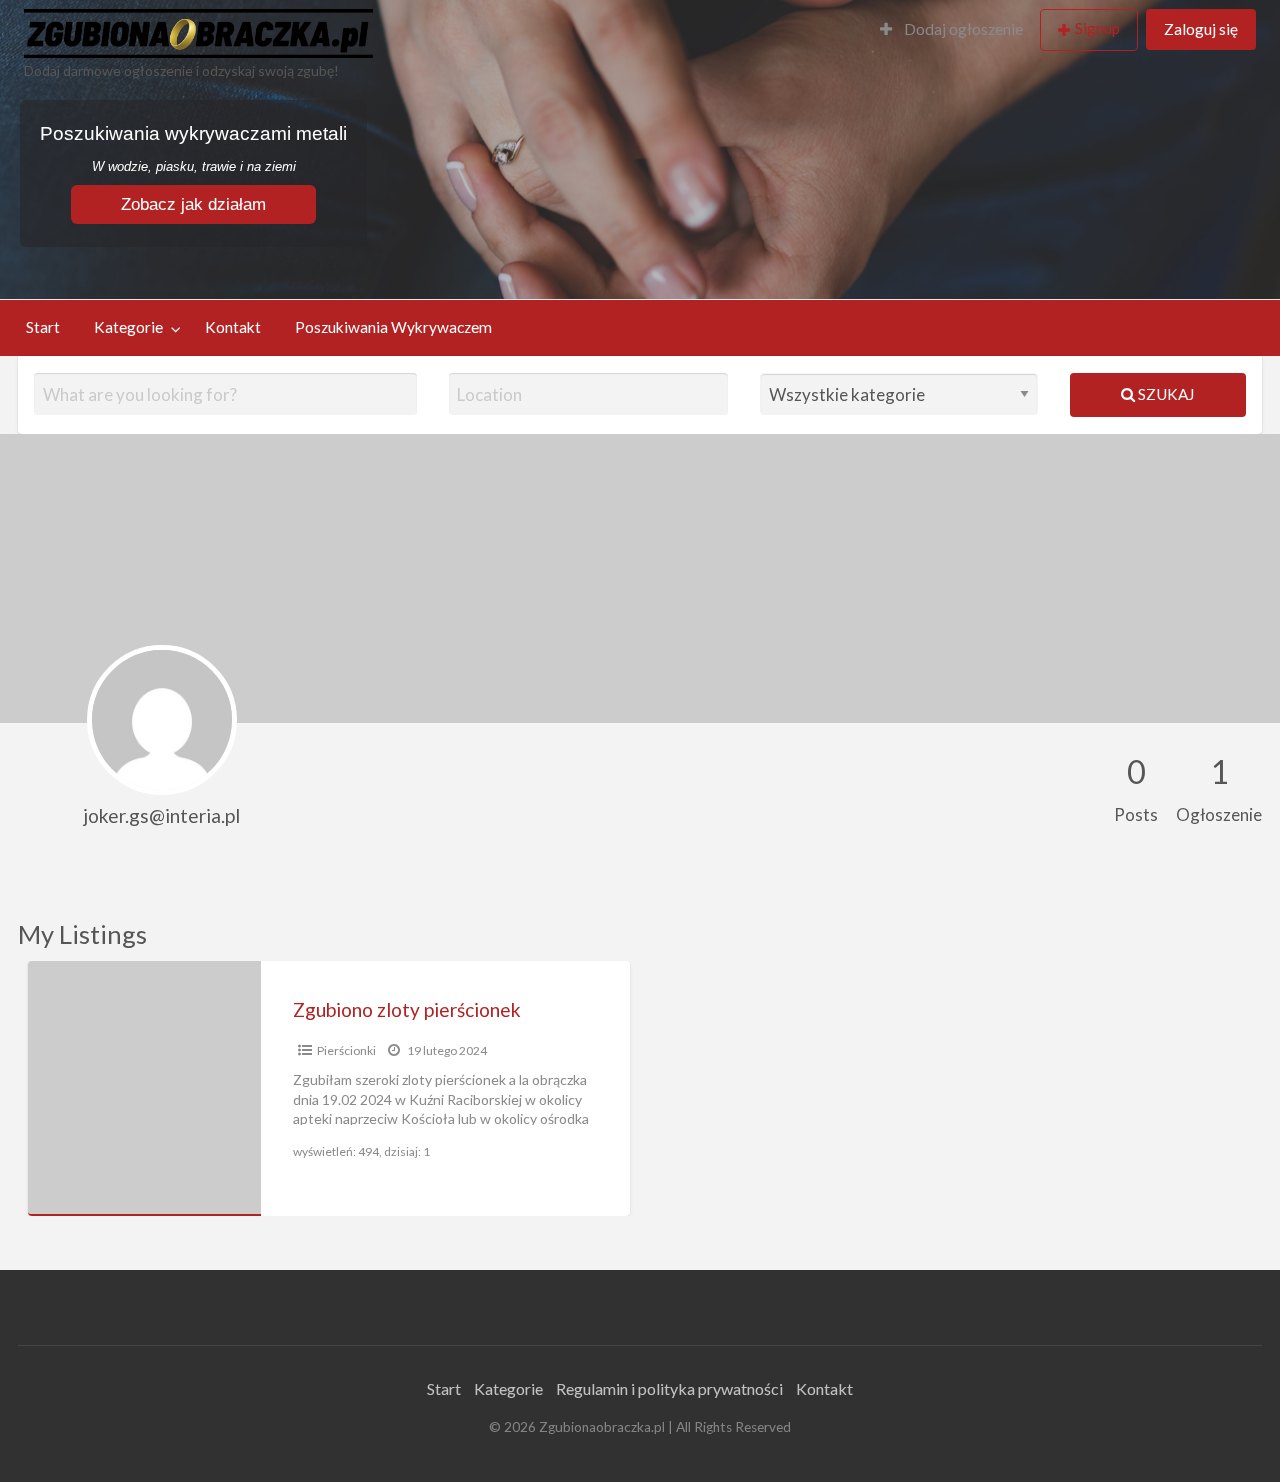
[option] (329, 1088)
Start (43, 327)
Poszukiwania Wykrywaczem (393, 327)
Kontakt (233, 327)
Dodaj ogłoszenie (962, 29)
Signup (1097, 28)
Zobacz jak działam (193, 204)
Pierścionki (346, 1050)
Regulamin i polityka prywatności (669, 1388)
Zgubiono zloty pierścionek (407, 1009)
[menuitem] (951, 30)
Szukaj (1164, 394)
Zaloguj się (1201, 29)
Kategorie (128, 327)
